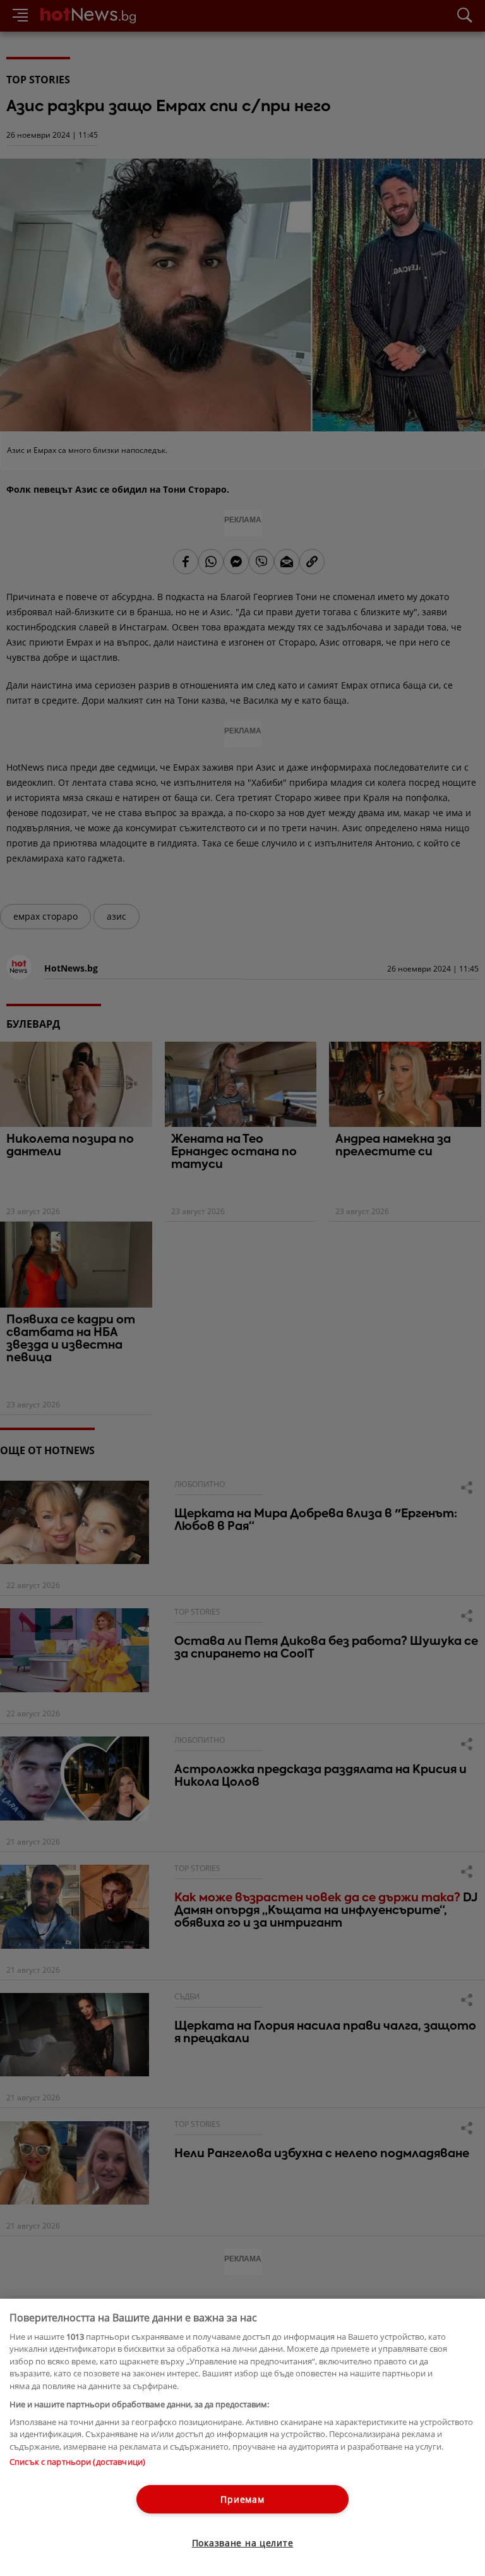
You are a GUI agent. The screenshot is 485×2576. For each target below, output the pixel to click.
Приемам (242, 2499)
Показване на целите (243, 2543)
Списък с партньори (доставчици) (77, 2462)
